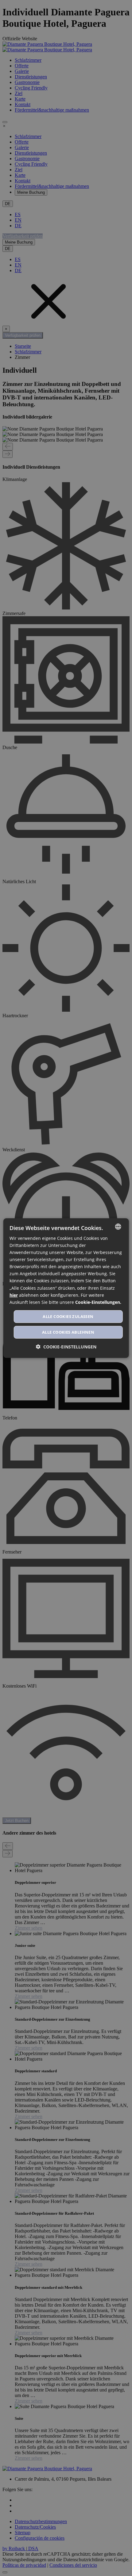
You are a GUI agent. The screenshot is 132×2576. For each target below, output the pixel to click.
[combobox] (118, 1226)
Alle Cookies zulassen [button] (68, 1316)
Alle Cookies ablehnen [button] (68, 1332)
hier (14, 1295)
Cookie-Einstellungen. (98, 1302)
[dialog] (66, 1288)
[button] (66, 1347)
